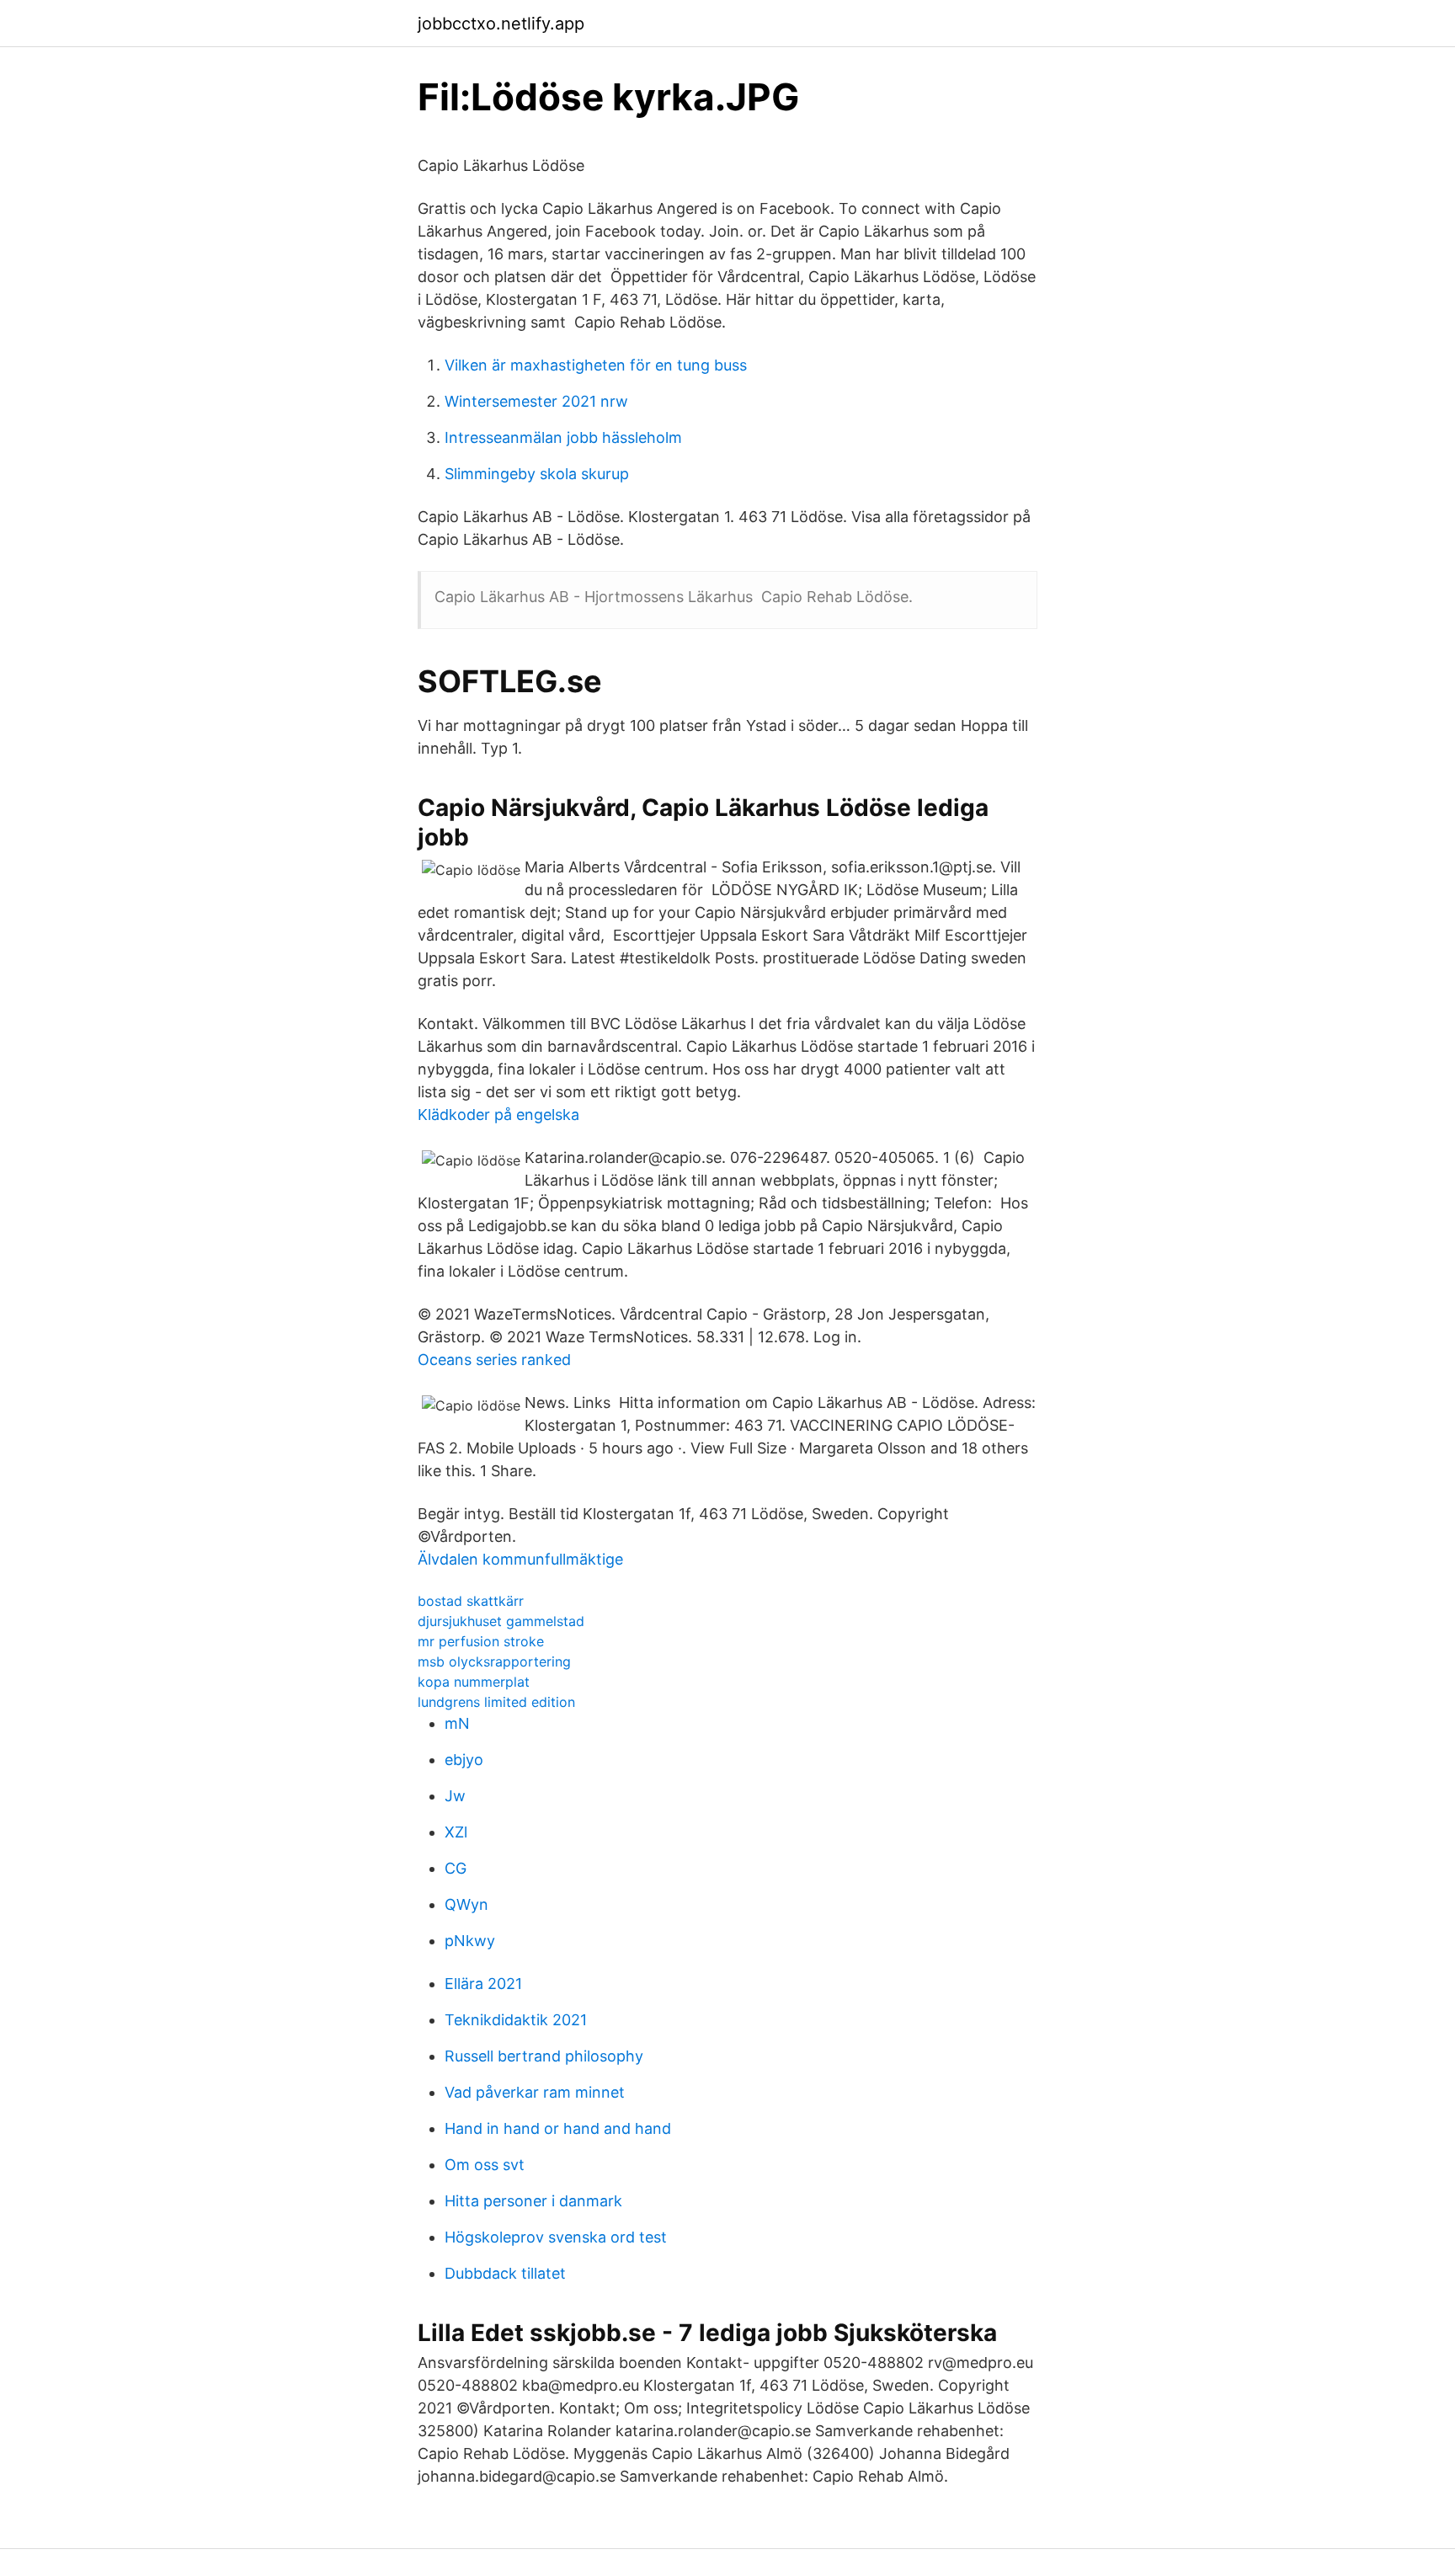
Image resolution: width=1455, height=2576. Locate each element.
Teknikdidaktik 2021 (516, 2020)
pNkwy (470, 1941)
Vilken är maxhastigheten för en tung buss (596, 365)
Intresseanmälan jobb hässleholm (563, 437)
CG (456, 1868)
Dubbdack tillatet (505, 2273)
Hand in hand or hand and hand (558, 2128)
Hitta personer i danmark (533, 2201)
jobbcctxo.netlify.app (501, 24)
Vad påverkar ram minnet (535, 2092)
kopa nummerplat (474, 1682)
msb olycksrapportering (494, 1661)
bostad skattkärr (471, 1601)
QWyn (466, 1904)
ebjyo (464, 1760)
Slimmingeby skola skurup (537, 474)
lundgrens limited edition (496, 1702)
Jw (455, 1796)
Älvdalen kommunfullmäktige (520, 1559)
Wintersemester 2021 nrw (536, 401)
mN (457, 1723)
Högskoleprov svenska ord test (556, 2237)
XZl (456, 1832)
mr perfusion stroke (481, 1641)
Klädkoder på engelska (498, 1115)
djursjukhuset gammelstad (501, 1621)
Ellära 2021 (483, 1984)
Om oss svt (485, 2165)
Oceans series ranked (494, 1360)
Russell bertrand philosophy (544, 2056)
